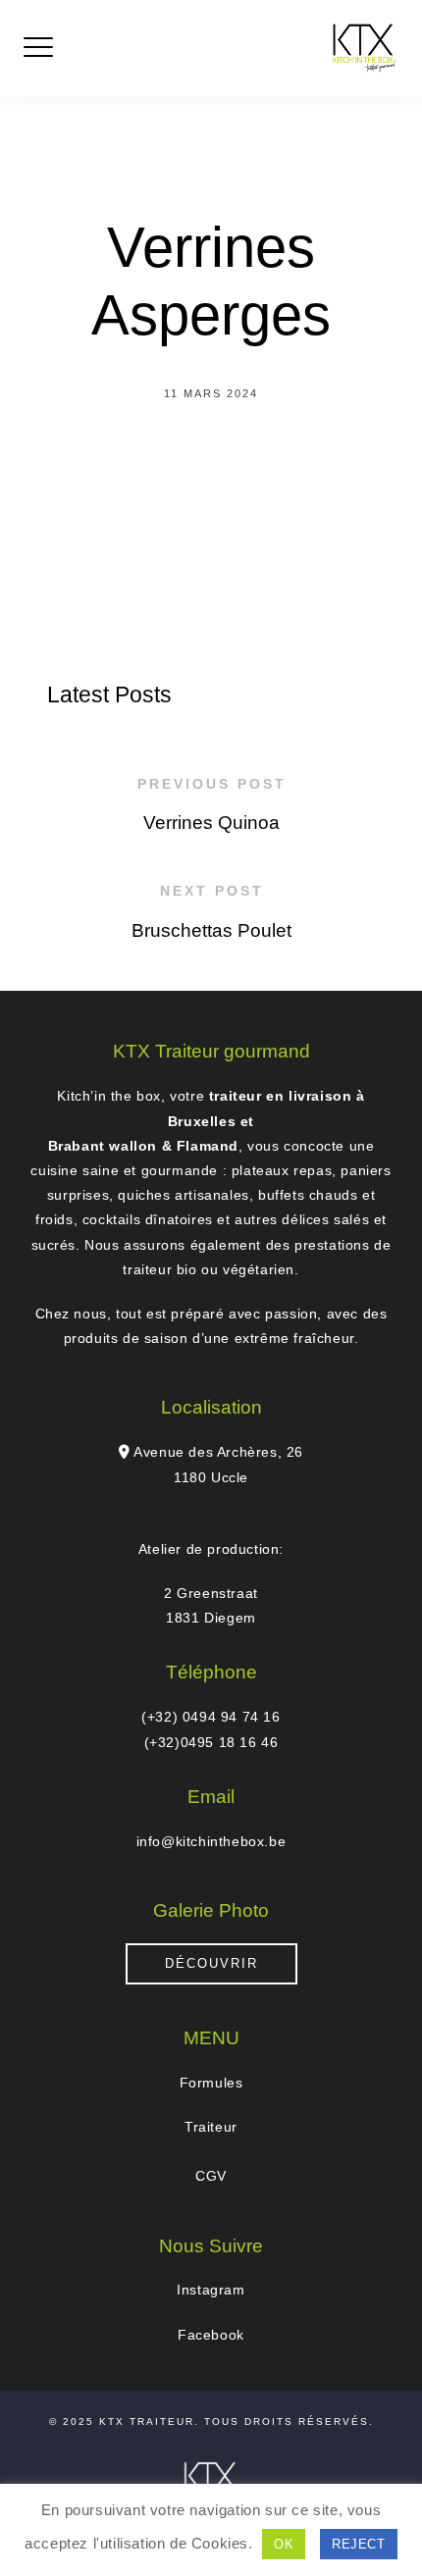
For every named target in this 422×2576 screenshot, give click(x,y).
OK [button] (284, 2544)
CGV (211, 2176)
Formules (211, 2083)
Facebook (211, 2335)
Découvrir (211, 1963)
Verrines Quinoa (211, 823)
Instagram (211, 2290)
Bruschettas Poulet (211, 930)
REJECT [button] (359, 2544)
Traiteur (211, 2127)
